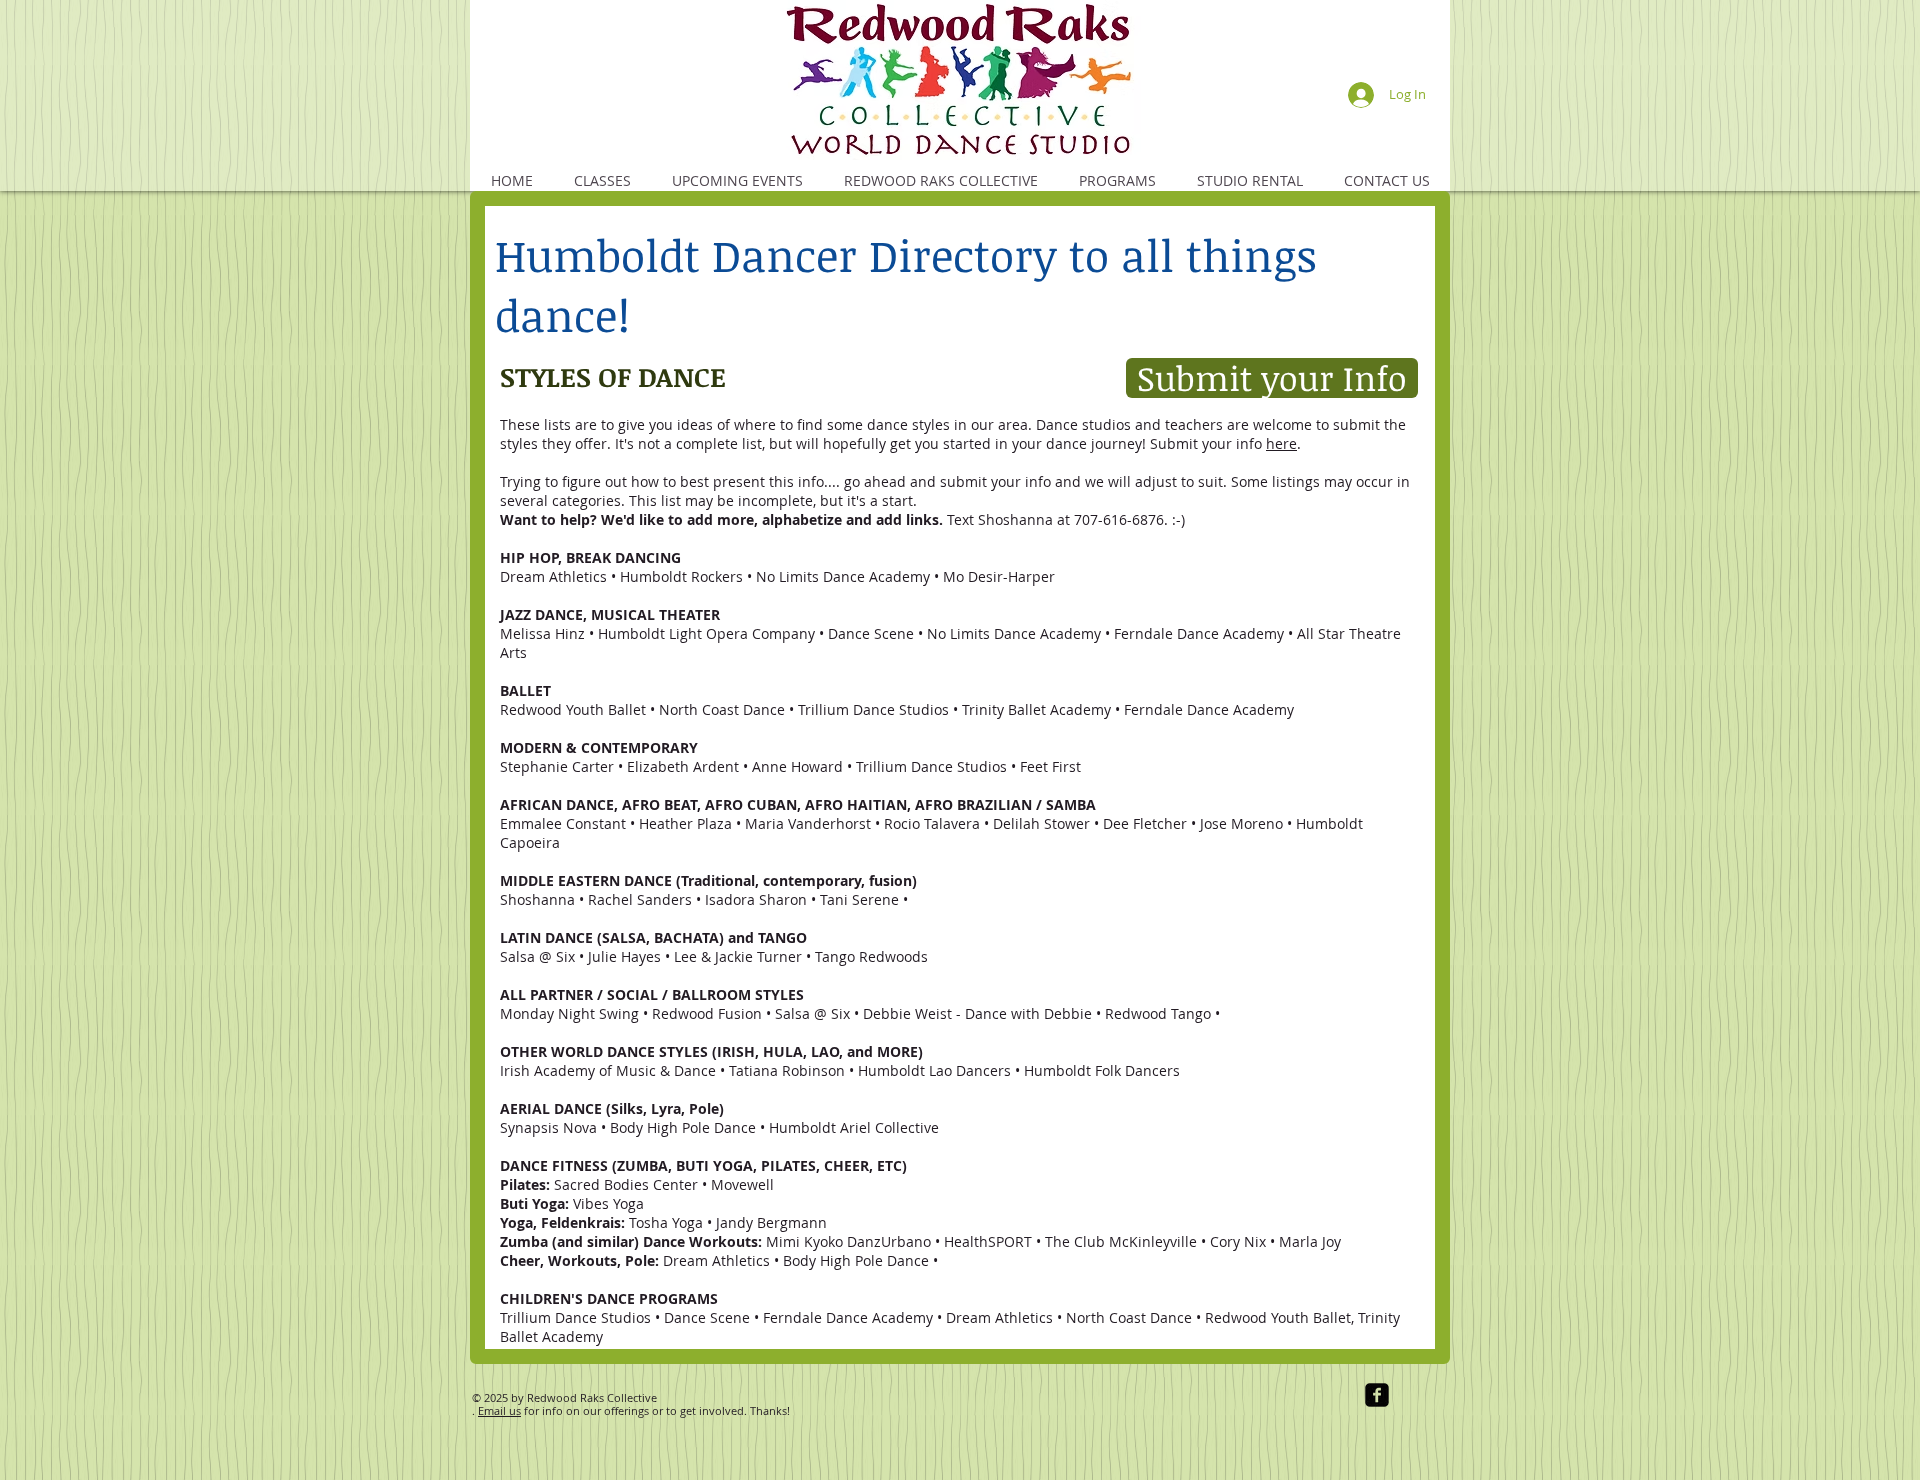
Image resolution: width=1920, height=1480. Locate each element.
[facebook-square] (1377, 1395)
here (1281, 443)
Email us (499, 1410)
